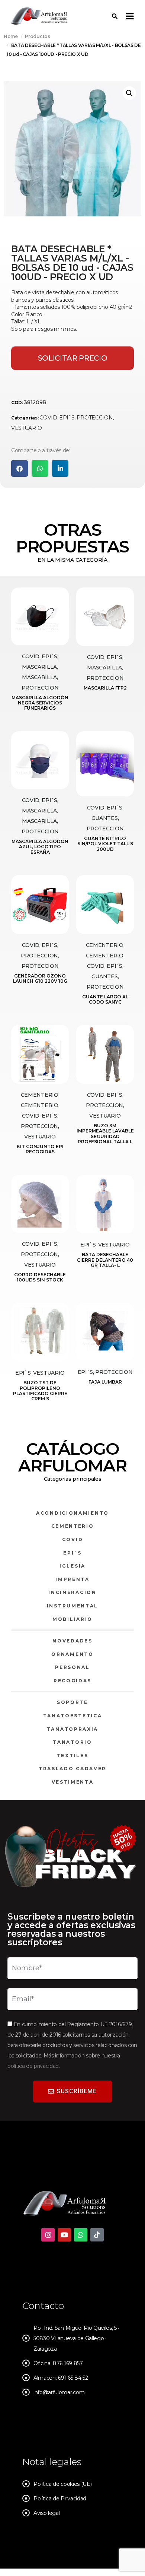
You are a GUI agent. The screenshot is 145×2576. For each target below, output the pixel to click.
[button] (129, 93)
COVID (48, 418)
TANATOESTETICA (73, 1716)
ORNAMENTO (72, 1654)
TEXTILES (73, 1756)
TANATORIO (72, 1742)
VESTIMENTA (73, 1782)
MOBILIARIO (72, 1619)
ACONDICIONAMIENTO (72, 1513)
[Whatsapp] (81, 2235)
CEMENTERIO (73, 1526)
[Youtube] (64, 2235)
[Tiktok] (97, 2235)
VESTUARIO (27, 428)
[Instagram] (48, 2235)
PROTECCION (95, 418)
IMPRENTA (72, 1579)
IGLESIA (72, 1566)
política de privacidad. (34, 2066)
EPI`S (67, 418)
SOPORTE (72, 1702)
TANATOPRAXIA (72, 1729)
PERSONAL (72, 1667)
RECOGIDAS (72, 1681)
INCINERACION (72, 1592)
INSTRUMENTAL (72, 1606)
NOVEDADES (72, 1641)
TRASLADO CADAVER (72, 1769)
